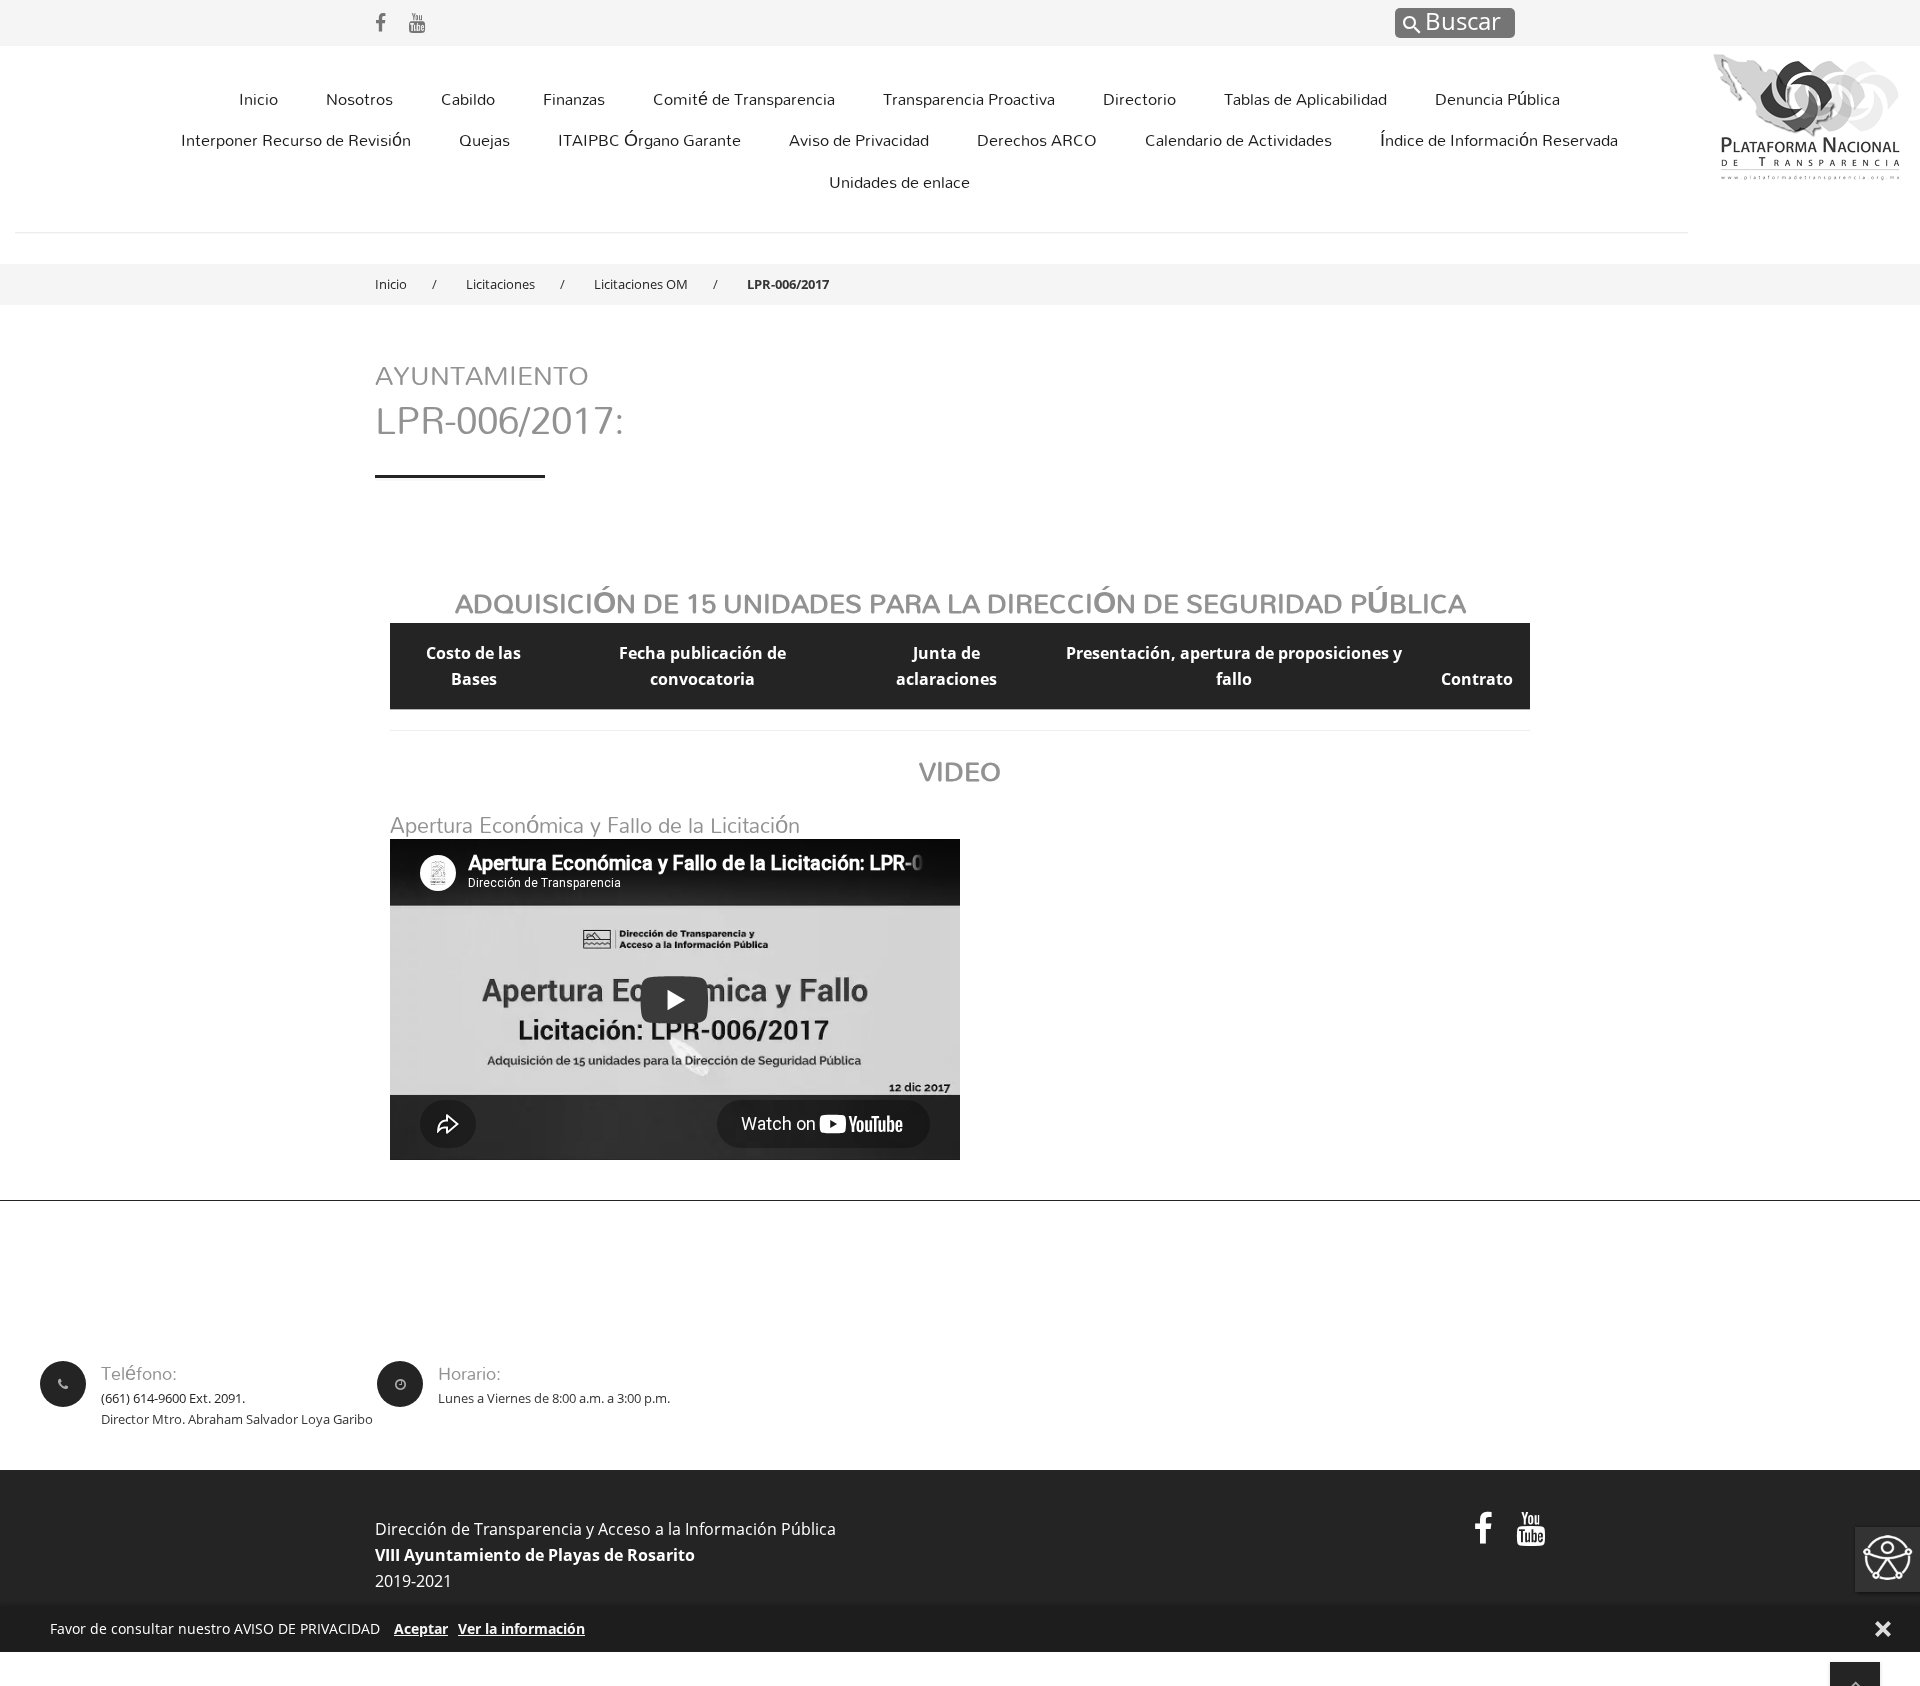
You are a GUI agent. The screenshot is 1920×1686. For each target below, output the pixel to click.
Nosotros (359, 98)
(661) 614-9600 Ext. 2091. (173, 1398)
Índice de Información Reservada (1499, 139)
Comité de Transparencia (744, 98)
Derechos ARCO (1037, 139)
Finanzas (574, 98)
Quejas (484, 139)
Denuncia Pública (1497, 98)
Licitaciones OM (641, 284)
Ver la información (521, 1628)
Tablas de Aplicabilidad (1305, 98)
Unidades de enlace (899, 181)
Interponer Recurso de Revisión (296, 139)
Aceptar (421, 1628)
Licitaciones (500, 284)
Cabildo (468, 98)
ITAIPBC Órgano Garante (649, 139)
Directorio (1139, 98)
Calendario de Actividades (1238, 139)
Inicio (258, 98)
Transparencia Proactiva (969, 98)
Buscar (1460, 20)
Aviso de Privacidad (859, 139)
